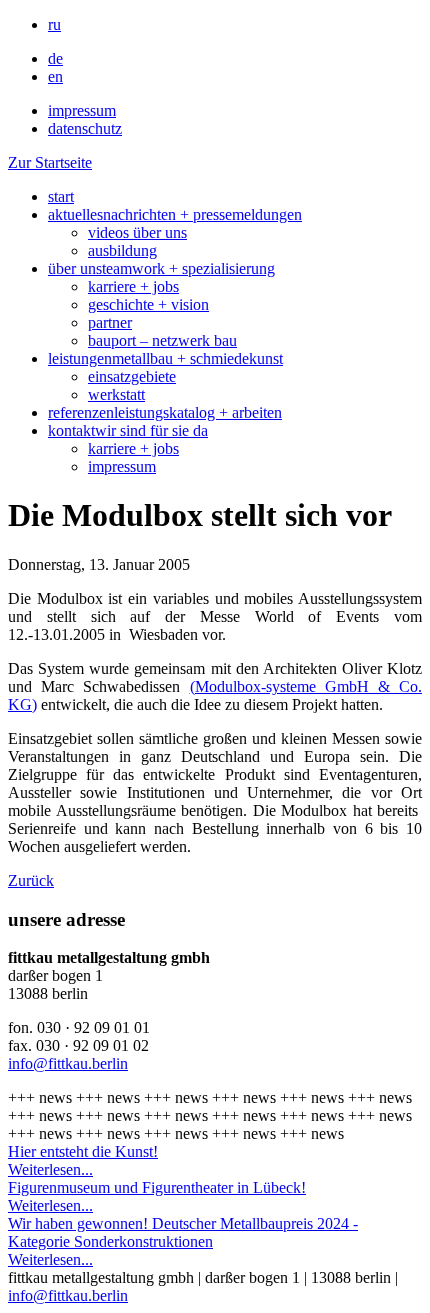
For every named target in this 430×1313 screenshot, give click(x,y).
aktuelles (175, 214)
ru (54, 24)
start (61, 196)
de (55, 58)
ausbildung (122, 250)
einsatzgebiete (132, 376)
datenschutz (85, 128)
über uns (161, 268)
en (55, 76)
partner (110, 322)
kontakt (128, 430)
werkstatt (116, 394)
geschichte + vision (148, 304)
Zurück (31, 880)
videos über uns (137, 232)
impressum (82, 110)
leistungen (165, 358)
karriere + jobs (133, 286)
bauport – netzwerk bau (162, 340)
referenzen (165, 412)
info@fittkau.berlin (68, 1063)
